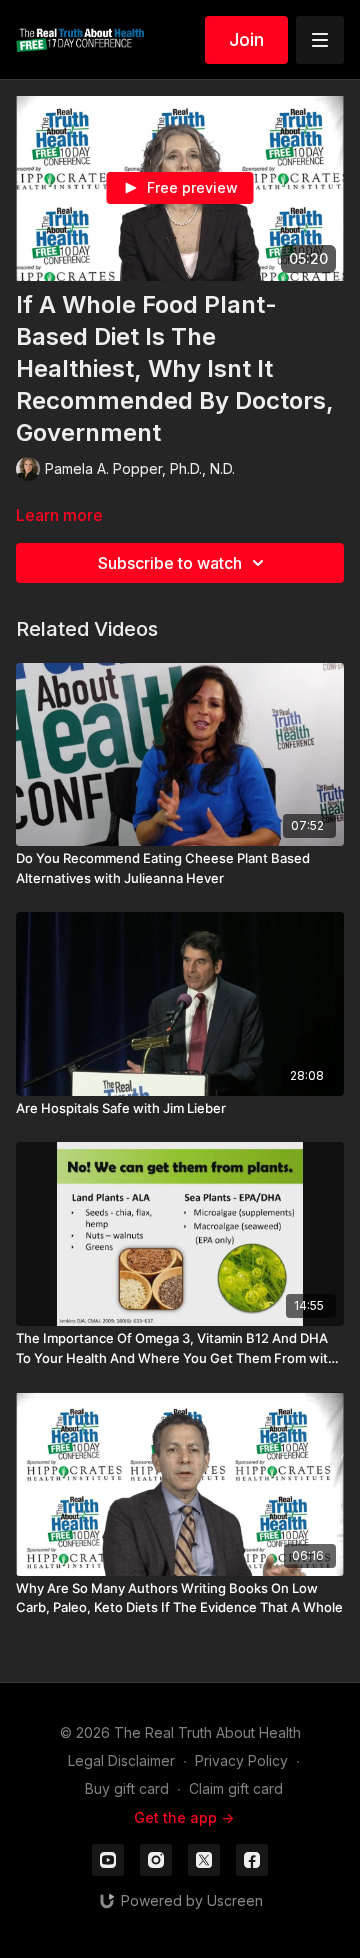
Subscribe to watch (170, 563)
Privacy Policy (241, 1760)
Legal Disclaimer (121, 1760)
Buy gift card (127, 1788)
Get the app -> (184, 1817)
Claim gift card (236, 1788)
